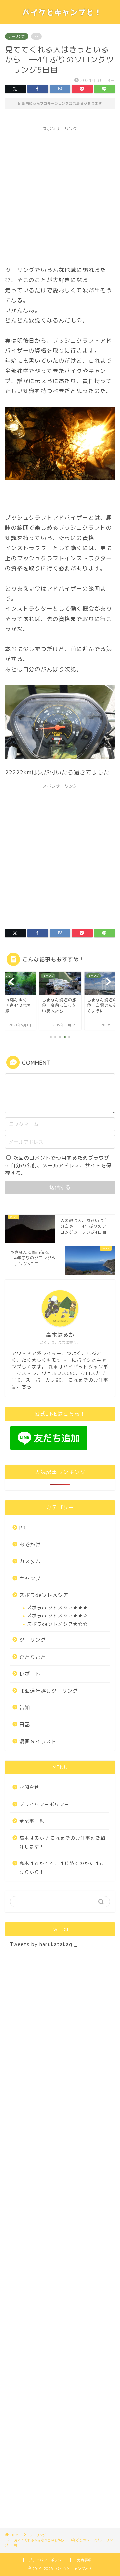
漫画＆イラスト (38, 1741)
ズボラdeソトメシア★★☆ (57, 1616)
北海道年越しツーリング (49, 1691)
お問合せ (29, 1787)
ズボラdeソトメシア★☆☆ (57, 1624)
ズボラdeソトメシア (44, 1595)
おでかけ (30, 1545)
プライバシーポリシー (44, 1804)
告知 (25, 1707)
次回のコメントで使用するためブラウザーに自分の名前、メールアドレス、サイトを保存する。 (60, 1166)
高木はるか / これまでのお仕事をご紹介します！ (62, 1842)
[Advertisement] (60, 195)
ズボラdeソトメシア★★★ (57, 1608)
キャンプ (30, 1579)
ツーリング (17, 36)
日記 (25, 1724)
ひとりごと (33, 1657)
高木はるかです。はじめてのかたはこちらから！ (62, 1868)
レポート (30, 1674)
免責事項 (84, 2560)
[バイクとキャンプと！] (60, 18)
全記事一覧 (32, 1821)
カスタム (30, 1562)
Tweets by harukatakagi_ (44, 1944)
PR (23, 1528)
